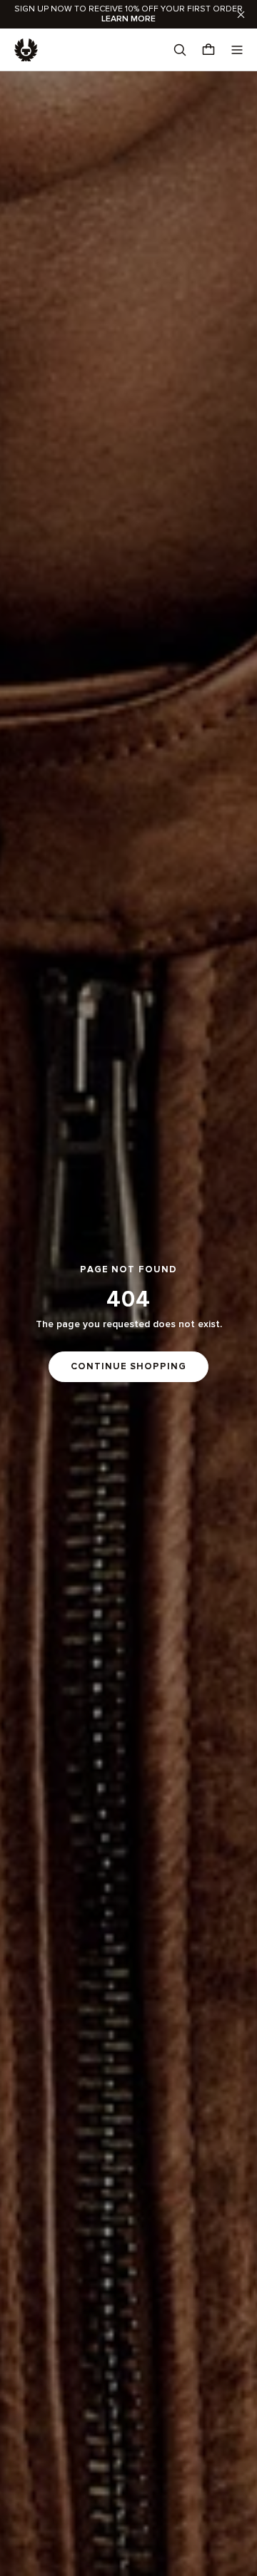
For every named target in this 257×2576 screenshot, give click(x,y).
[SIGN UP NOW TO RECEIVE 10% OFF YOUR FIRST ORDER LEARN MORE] (128, 14)
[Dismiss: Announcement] (241, 14)
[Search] (180, 50)
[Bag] (208, 50)
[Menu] (237, 50)
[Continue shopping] (128, 1324)
